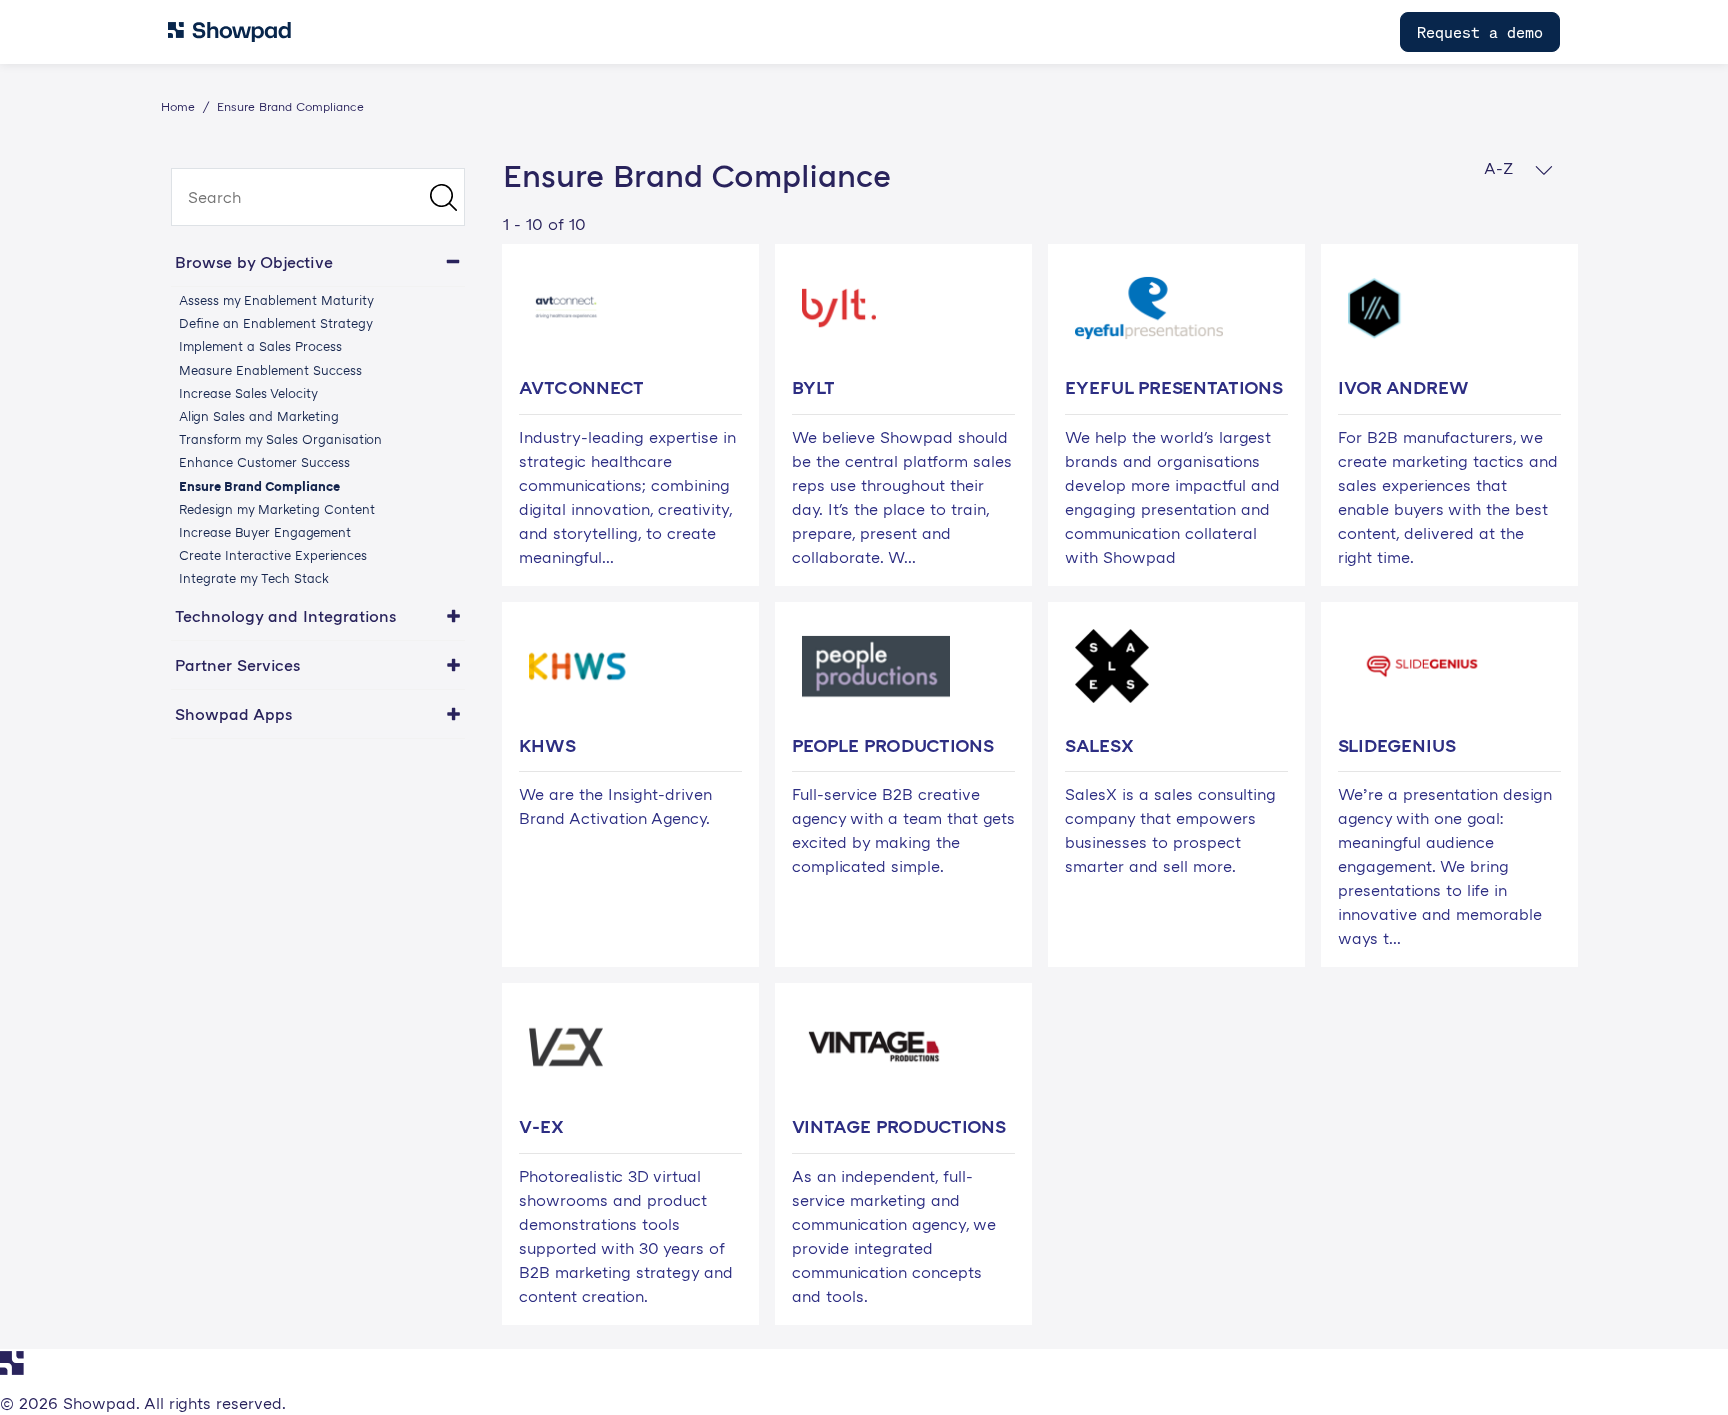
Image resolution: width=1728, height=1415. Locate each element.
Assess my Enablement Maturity (276, 300)
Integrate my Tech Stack (254, 578)
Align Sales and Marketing (259, 416)
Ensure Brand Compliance (259, 486)
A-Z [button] (1501, 168)
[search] (318, 197)
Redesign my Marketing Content (277, 509)
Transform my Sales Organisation (280, 439)
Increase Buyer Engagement (265, 532)
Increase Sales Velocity (248, 393)
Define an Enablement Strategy (276, 323)
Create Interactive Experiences (273, 555)
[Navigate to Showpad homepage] (229, 32)
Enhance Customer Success (264, 462)
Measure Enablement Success (270, 370)
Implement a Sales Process (260, 346)
